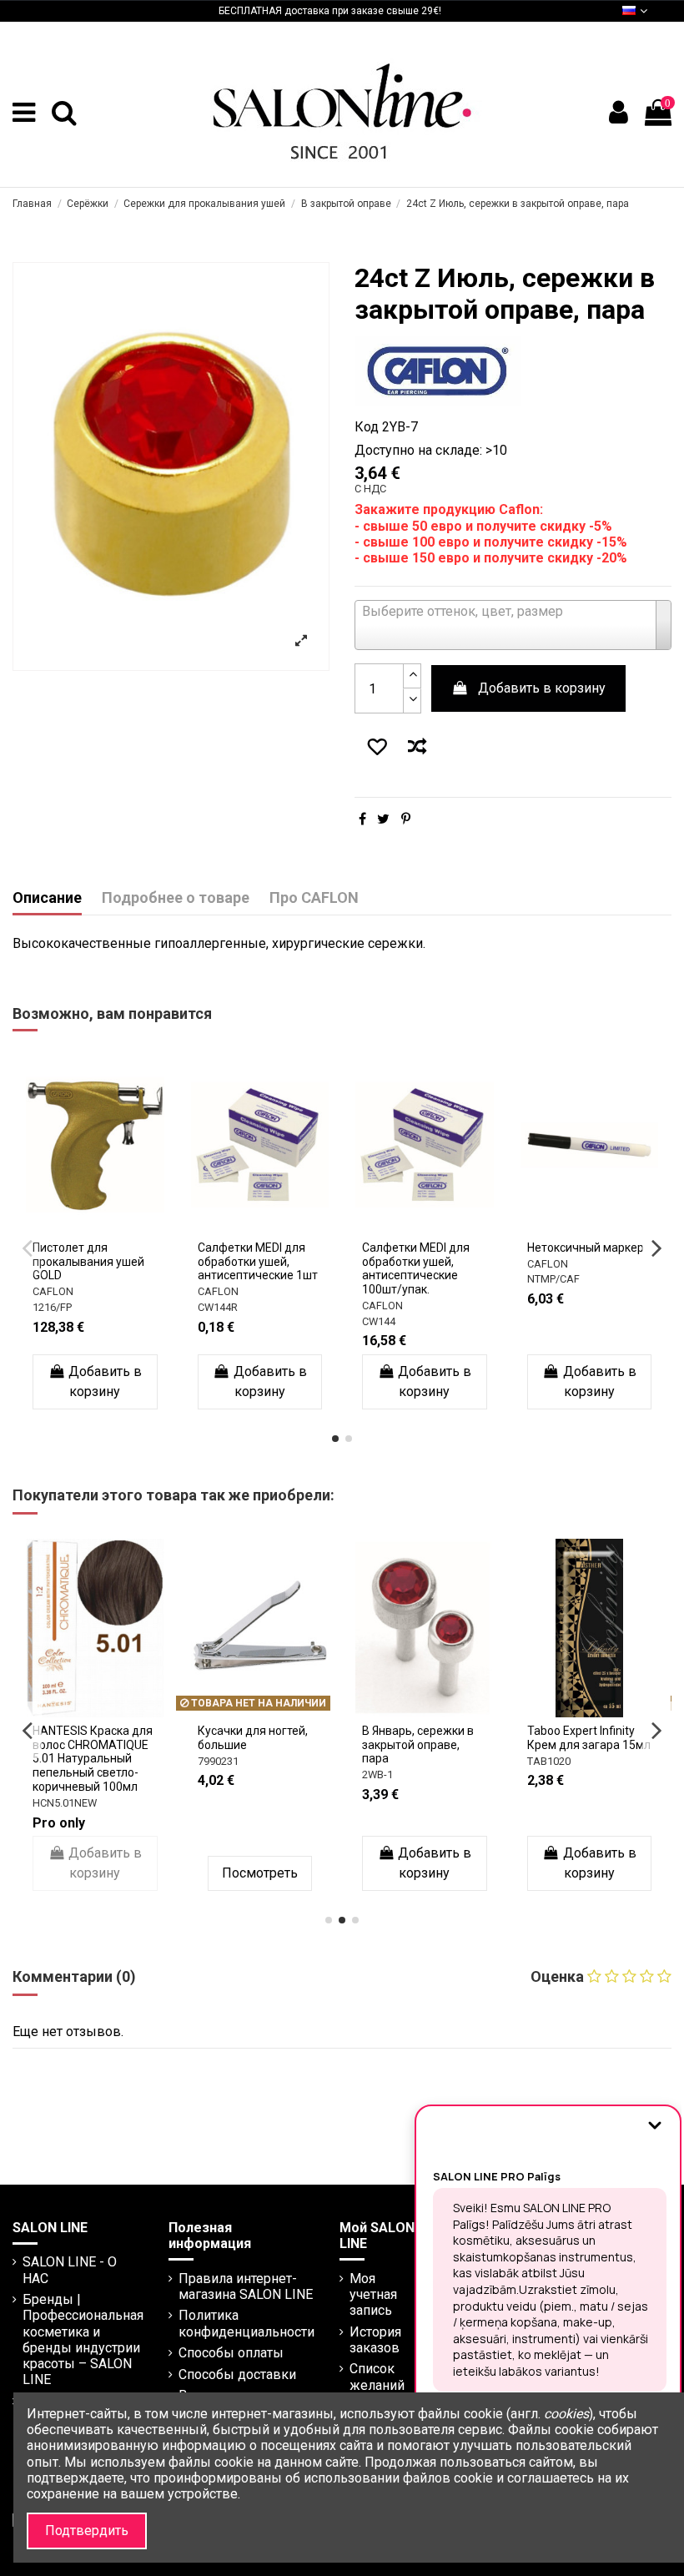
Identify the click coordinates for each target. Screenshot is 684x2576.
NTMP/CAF (393, 1279)
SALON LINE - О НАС (70, 2270)
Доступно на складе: (418, 450)
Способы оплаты (231, 2353)
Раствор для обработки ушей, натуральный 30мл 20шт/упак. (584, 1268)
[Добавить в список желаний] (374, 749)
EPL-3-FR (553, 1321)
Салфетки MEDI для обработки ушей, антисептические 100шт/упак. (256, 1268)
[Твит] (383, 819)
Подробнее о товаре (176, 898)
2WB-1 (90, 1774)
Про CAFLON (314, 898)
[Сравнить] (113, 1214)
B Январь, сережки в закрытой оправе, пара (130, 1745)
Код (367, 427)
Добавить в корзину (542, 688)
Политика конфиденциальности (246, 2323)
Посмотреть (466, 1873)
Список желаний (377, 2377)
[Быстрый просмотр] (100, 1241)
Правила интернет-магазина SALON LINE (246, 2286)
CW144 (219, 1321)
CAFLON (58, 1291)
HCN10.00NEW (603, 1789)
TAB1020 (260, 1761)
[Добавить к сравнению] (420, 749)
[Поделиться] (362, 819)
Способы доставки (237, 2374)
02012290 (427, 1789)
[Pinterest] (406, 819)
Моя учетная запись (373, 2294)
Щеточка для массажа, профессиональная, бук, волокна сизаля (459, 1752)
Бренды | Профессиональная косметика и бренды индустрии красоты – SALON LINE (83, 2339)
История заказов (375, 2340)
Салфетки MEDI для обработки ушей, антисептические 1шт (98, 1262)
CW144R (58, 1307)
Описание (47, 898)
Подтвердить (87, 2531)
